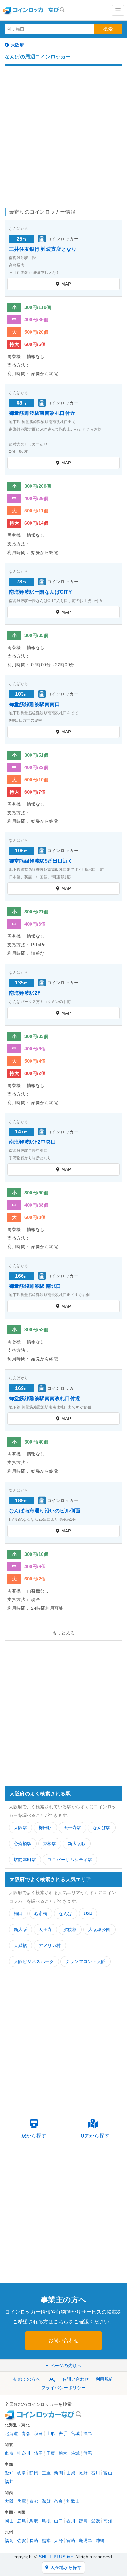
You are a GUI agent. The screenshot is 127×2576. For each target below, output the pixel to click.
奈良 (58, 2501)
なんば (66, 1913)
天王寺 (45, 1929)
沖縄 (100, 2541)
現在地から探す (66, 2567)
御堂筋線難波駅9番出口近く (41, 861)
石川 (95, 2473)
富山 (108, 2473)
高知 (108, 2521)
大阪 (9, 2501)
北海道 (11, 2434)
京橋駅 (50, 1844)
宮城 (75, 2434)
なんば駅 (102, 1828)
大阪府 (18, 45)
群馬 (88, 2453)
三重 (46, 2473)
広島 (21, 2521)
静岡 (34, 2473)
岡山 (9, 2521)
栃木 (63, 2453)
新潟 (58, 2473)
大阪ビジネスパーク (34, 1961)
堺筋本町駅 (25, 1860)
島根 (46, 2521)
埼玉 (38, 2453)
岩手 (63, 2434)
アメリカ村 (50, 1945)
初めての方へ (27, 2379)
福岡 (9, 2541)
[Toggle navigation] (118, 10)
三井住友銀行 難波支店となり (43, 249)
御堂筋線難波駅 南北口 (35, 1286)
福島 (88, 2434)
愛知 (9, 2473)
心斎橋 (41, 1913)
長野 (83, 2473)
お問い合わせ (64, 2340)
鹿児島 (85, 2541)
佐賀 (21, 2541)
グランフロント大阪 (86, 1961)
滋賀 (46, 2501)
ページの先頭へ (66, 2366)
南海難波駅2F (25, 993)
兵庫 (21, 2501)
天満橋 (21, 1945)
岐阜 (21, 2473)
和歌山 (73, 2501)
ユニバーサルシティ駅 (70, 1860)
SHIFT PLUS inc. (57, 2557)
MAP (66, 284)
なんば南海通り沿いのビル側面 (45, 1511)
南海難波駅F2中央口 (32, 1142)
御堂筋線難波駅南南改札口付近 (45, 1398)
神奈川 (24, 2453)
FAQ (51, 2379)
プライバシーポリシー (64, 2388)
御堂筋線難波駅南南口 (34, 704)
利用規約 (104, 2379)
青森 (26, 2434)
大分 (58, 2541)
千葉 (51, 2453)
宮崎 (71, 2541)
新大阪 (21, 1929)
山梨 (71, 2473)
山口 (58, 2521)
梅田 (18, 1913)
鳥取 (34, 2521)
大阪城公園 (99, 1929)
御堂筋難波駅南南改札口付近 (42, 413)
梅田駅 (45, 1828)
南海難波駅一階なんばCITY (40, 592)
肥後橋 (70, 1929)
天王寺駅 (72, 1828)
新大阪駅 (77, 1844)
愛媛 (95, 2521)
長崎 (34, 2541)
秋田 (38, 2434)
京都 (34, 2501)
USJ (88, 1913)
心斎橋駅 (23, 1844)
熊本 (46, 2541)
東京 (9, 2453)
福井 (9, 2482)
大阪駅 (21, 1828)
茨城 (75, 2453)
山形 (51, 2434)
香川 (71, 2521)
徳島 (83, 2521)
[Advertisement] (63, 134)
